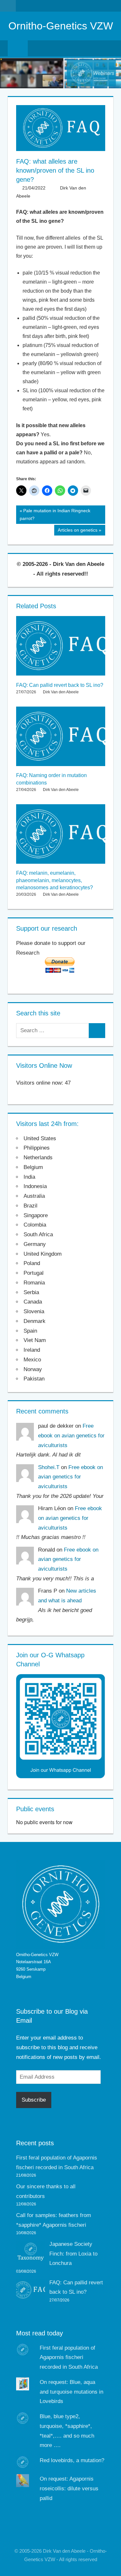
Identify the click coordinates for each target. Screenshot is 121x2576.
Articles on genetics (77, 531)
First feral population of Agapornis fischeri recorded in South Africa (69, 2358)
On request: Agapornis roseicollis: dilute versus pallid (69, 2489)
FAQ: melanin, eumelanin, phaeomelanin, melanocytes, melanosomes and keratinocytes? (55, 880)
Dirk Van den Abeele (61, 692)
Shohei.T (49, 1467)
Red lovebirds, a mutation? (72, 2460)
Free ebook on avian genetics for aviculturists (71, 1436)
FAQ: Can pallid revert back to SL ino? (60, 685)
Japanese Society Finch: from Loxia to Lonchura (73, 2254)
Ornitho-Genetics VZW (61, 26)
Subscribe (34, 2100)
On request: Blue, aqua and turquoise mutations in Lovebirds (71, 2392)
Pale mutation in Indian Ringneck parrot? (55, 514)
